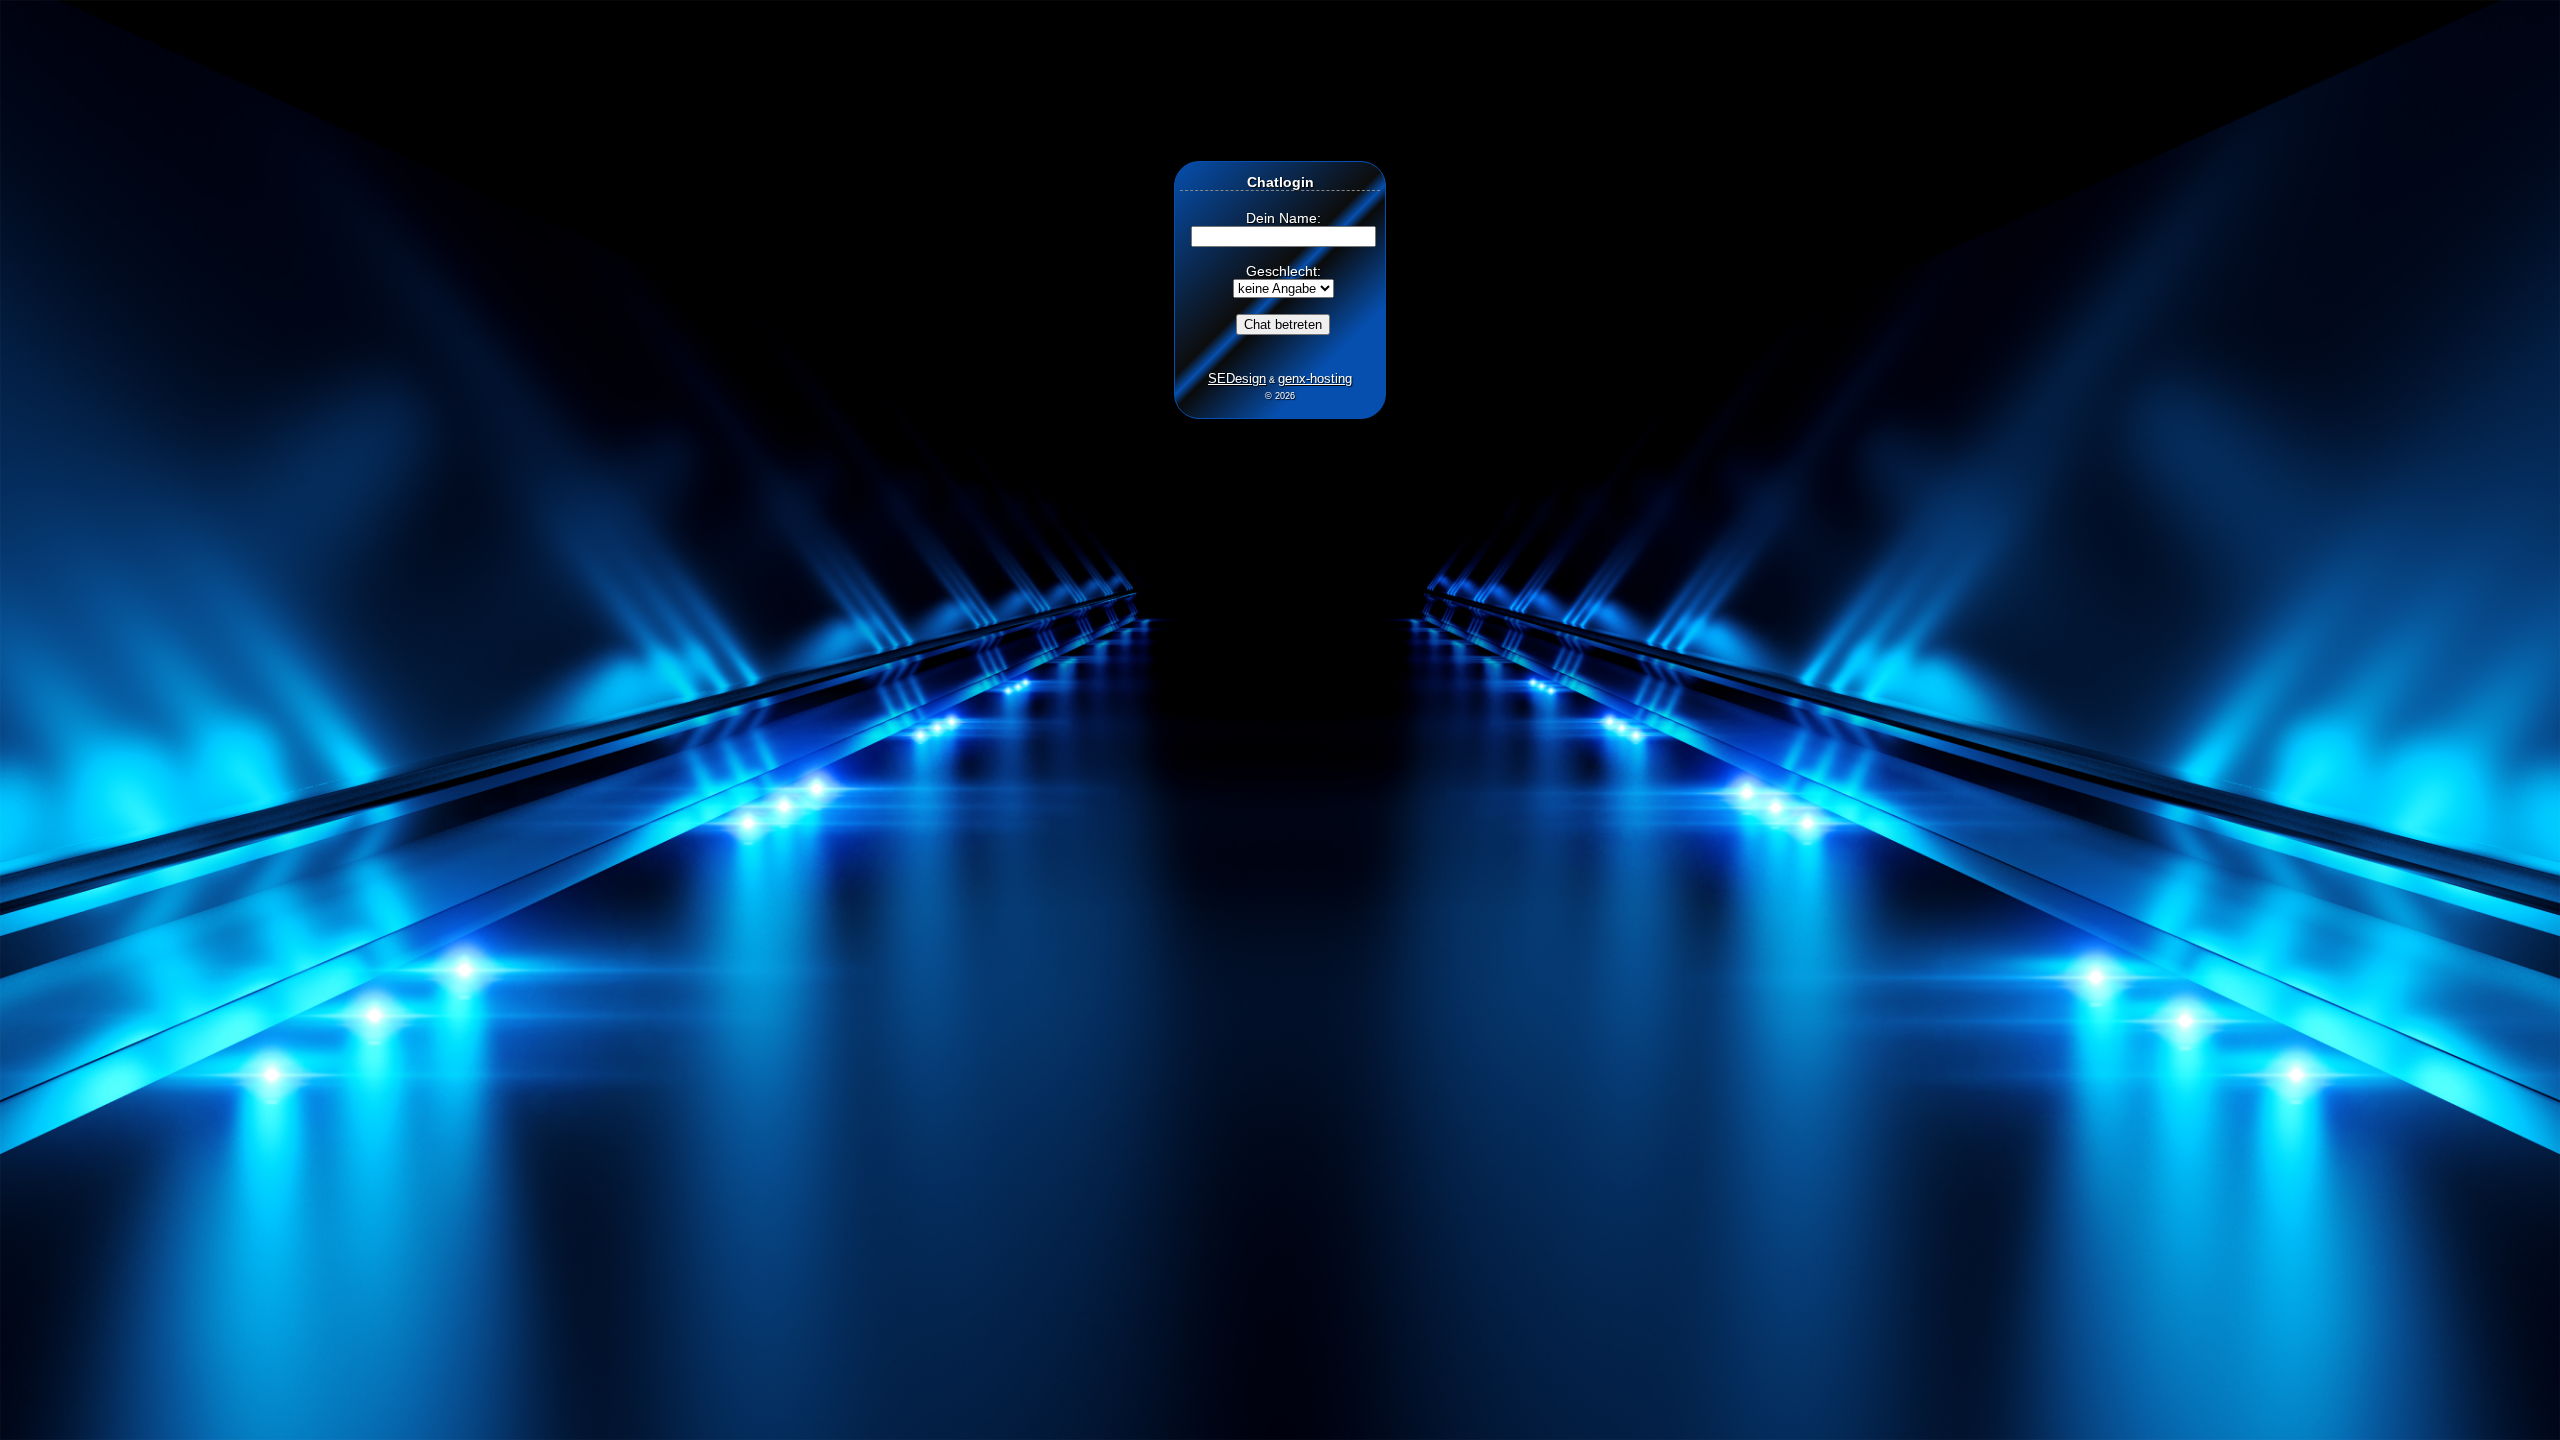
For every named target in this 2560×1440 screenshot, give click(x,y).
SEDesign (1237, 378)
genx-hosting (1315, 378)
